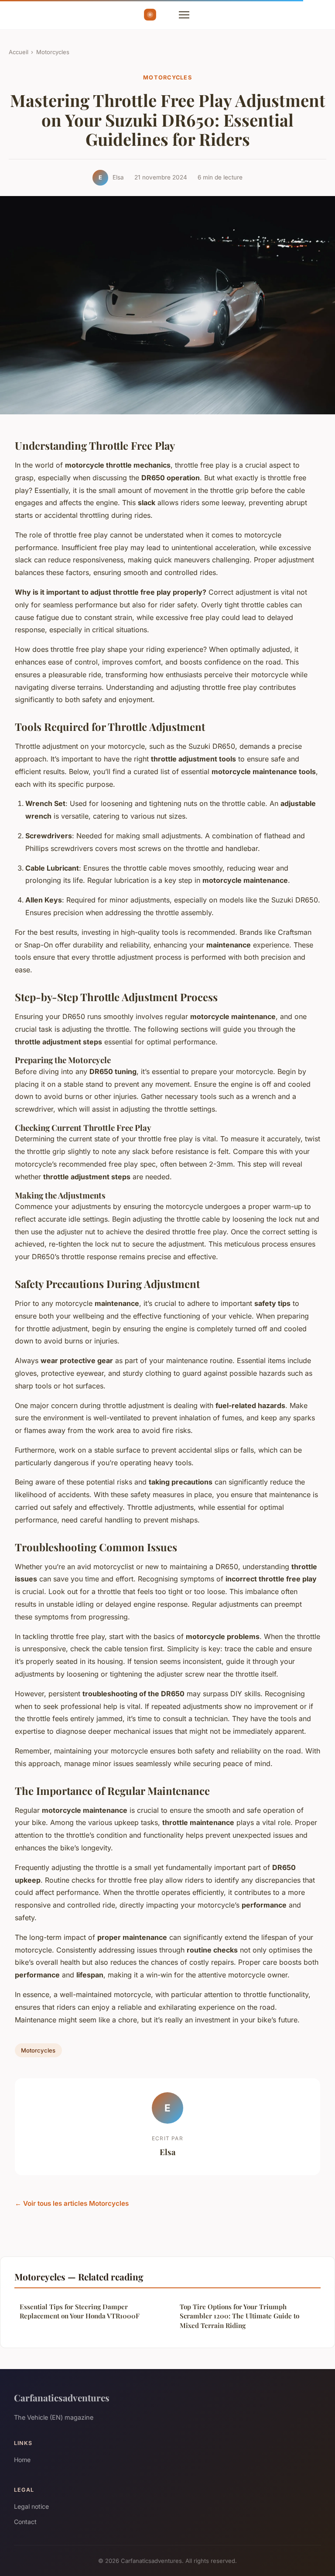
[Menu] (184, 15)
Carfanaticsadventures (62, 2397)
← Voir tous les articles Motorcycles (72, 2203)
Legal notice (31, 2506)
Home (22, 2460)
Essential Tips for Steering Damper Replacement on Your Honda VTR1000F (80, 2311)
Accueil (19, 52)
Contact (25, 2522)
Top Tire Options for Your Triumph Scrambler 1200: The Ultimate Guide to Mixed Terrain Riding (239, 2316)
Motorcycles (53, 52)
